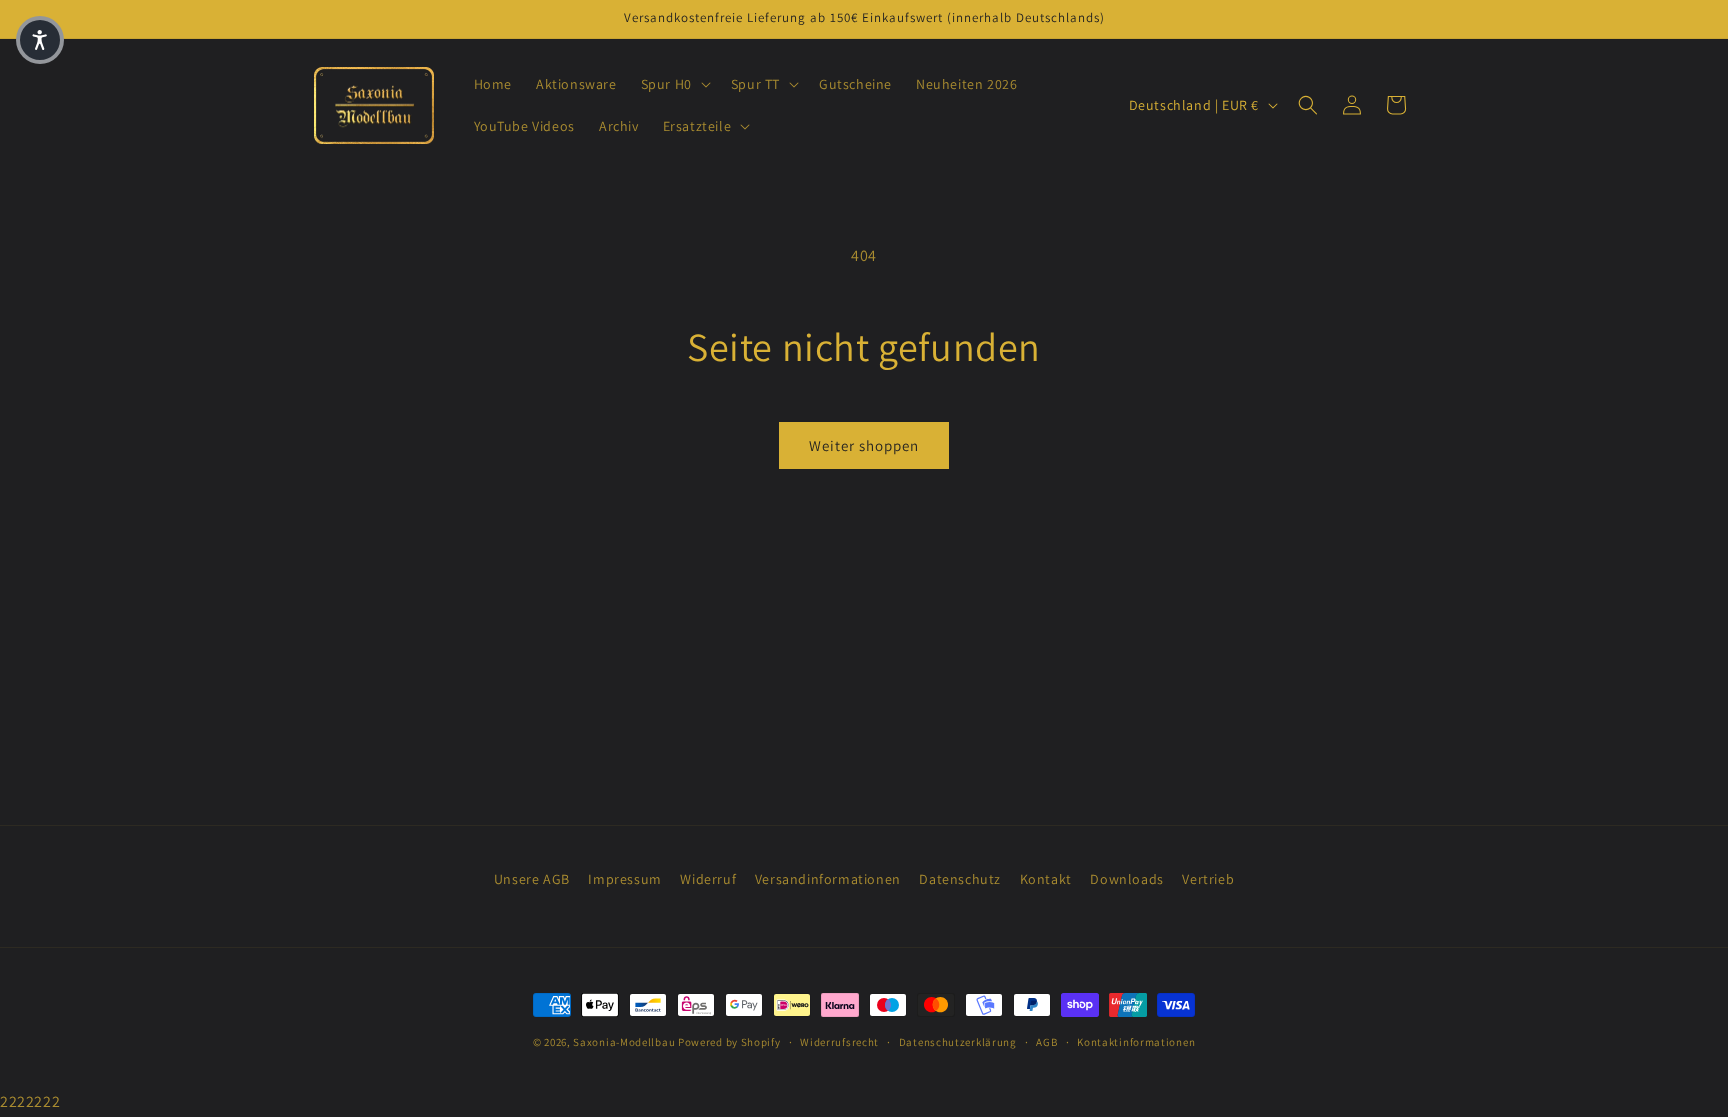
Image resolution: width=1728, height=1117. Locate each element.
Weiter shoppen (864, 445)
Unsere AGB (532, 879)
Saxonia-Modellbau (624, 1042)
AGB (1046, 1042)
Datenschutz (960, 879)
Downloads (1126, 879)
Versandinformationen (828, 879)
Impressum (624, 879)
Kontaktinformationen (1136, 1042)
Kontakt (1046, 879)
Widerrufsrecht (839, 1042)
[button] (674, 84)
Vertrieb (1208, 879)
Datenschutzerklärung (958, 1042)
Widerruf (708, 879)
